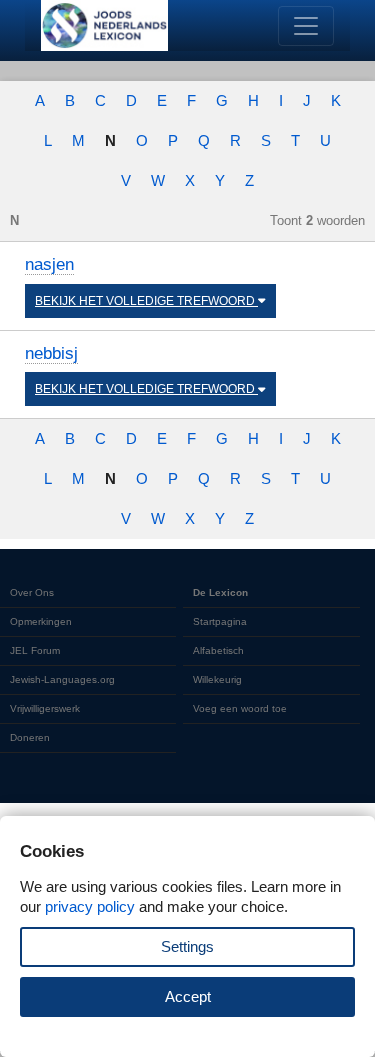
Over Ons (32, 592)
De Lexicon (220, 592)
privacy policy (90, 906)
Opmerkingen (41, 621)
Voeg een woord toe (240, 708)
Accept (188, 996)
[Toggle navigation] (306, 26)
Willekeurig (217, 679)
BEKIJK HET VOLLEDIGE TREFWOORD (146, 301)
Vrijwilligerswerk (45, 708)
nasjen (49, 264)
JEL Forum (35, 650)
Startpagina (220, 621)
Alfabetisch (218, 650)
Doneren (30, 737)
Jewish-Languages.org (62, 679)
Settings (187, 946)
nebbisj (51, 353)
